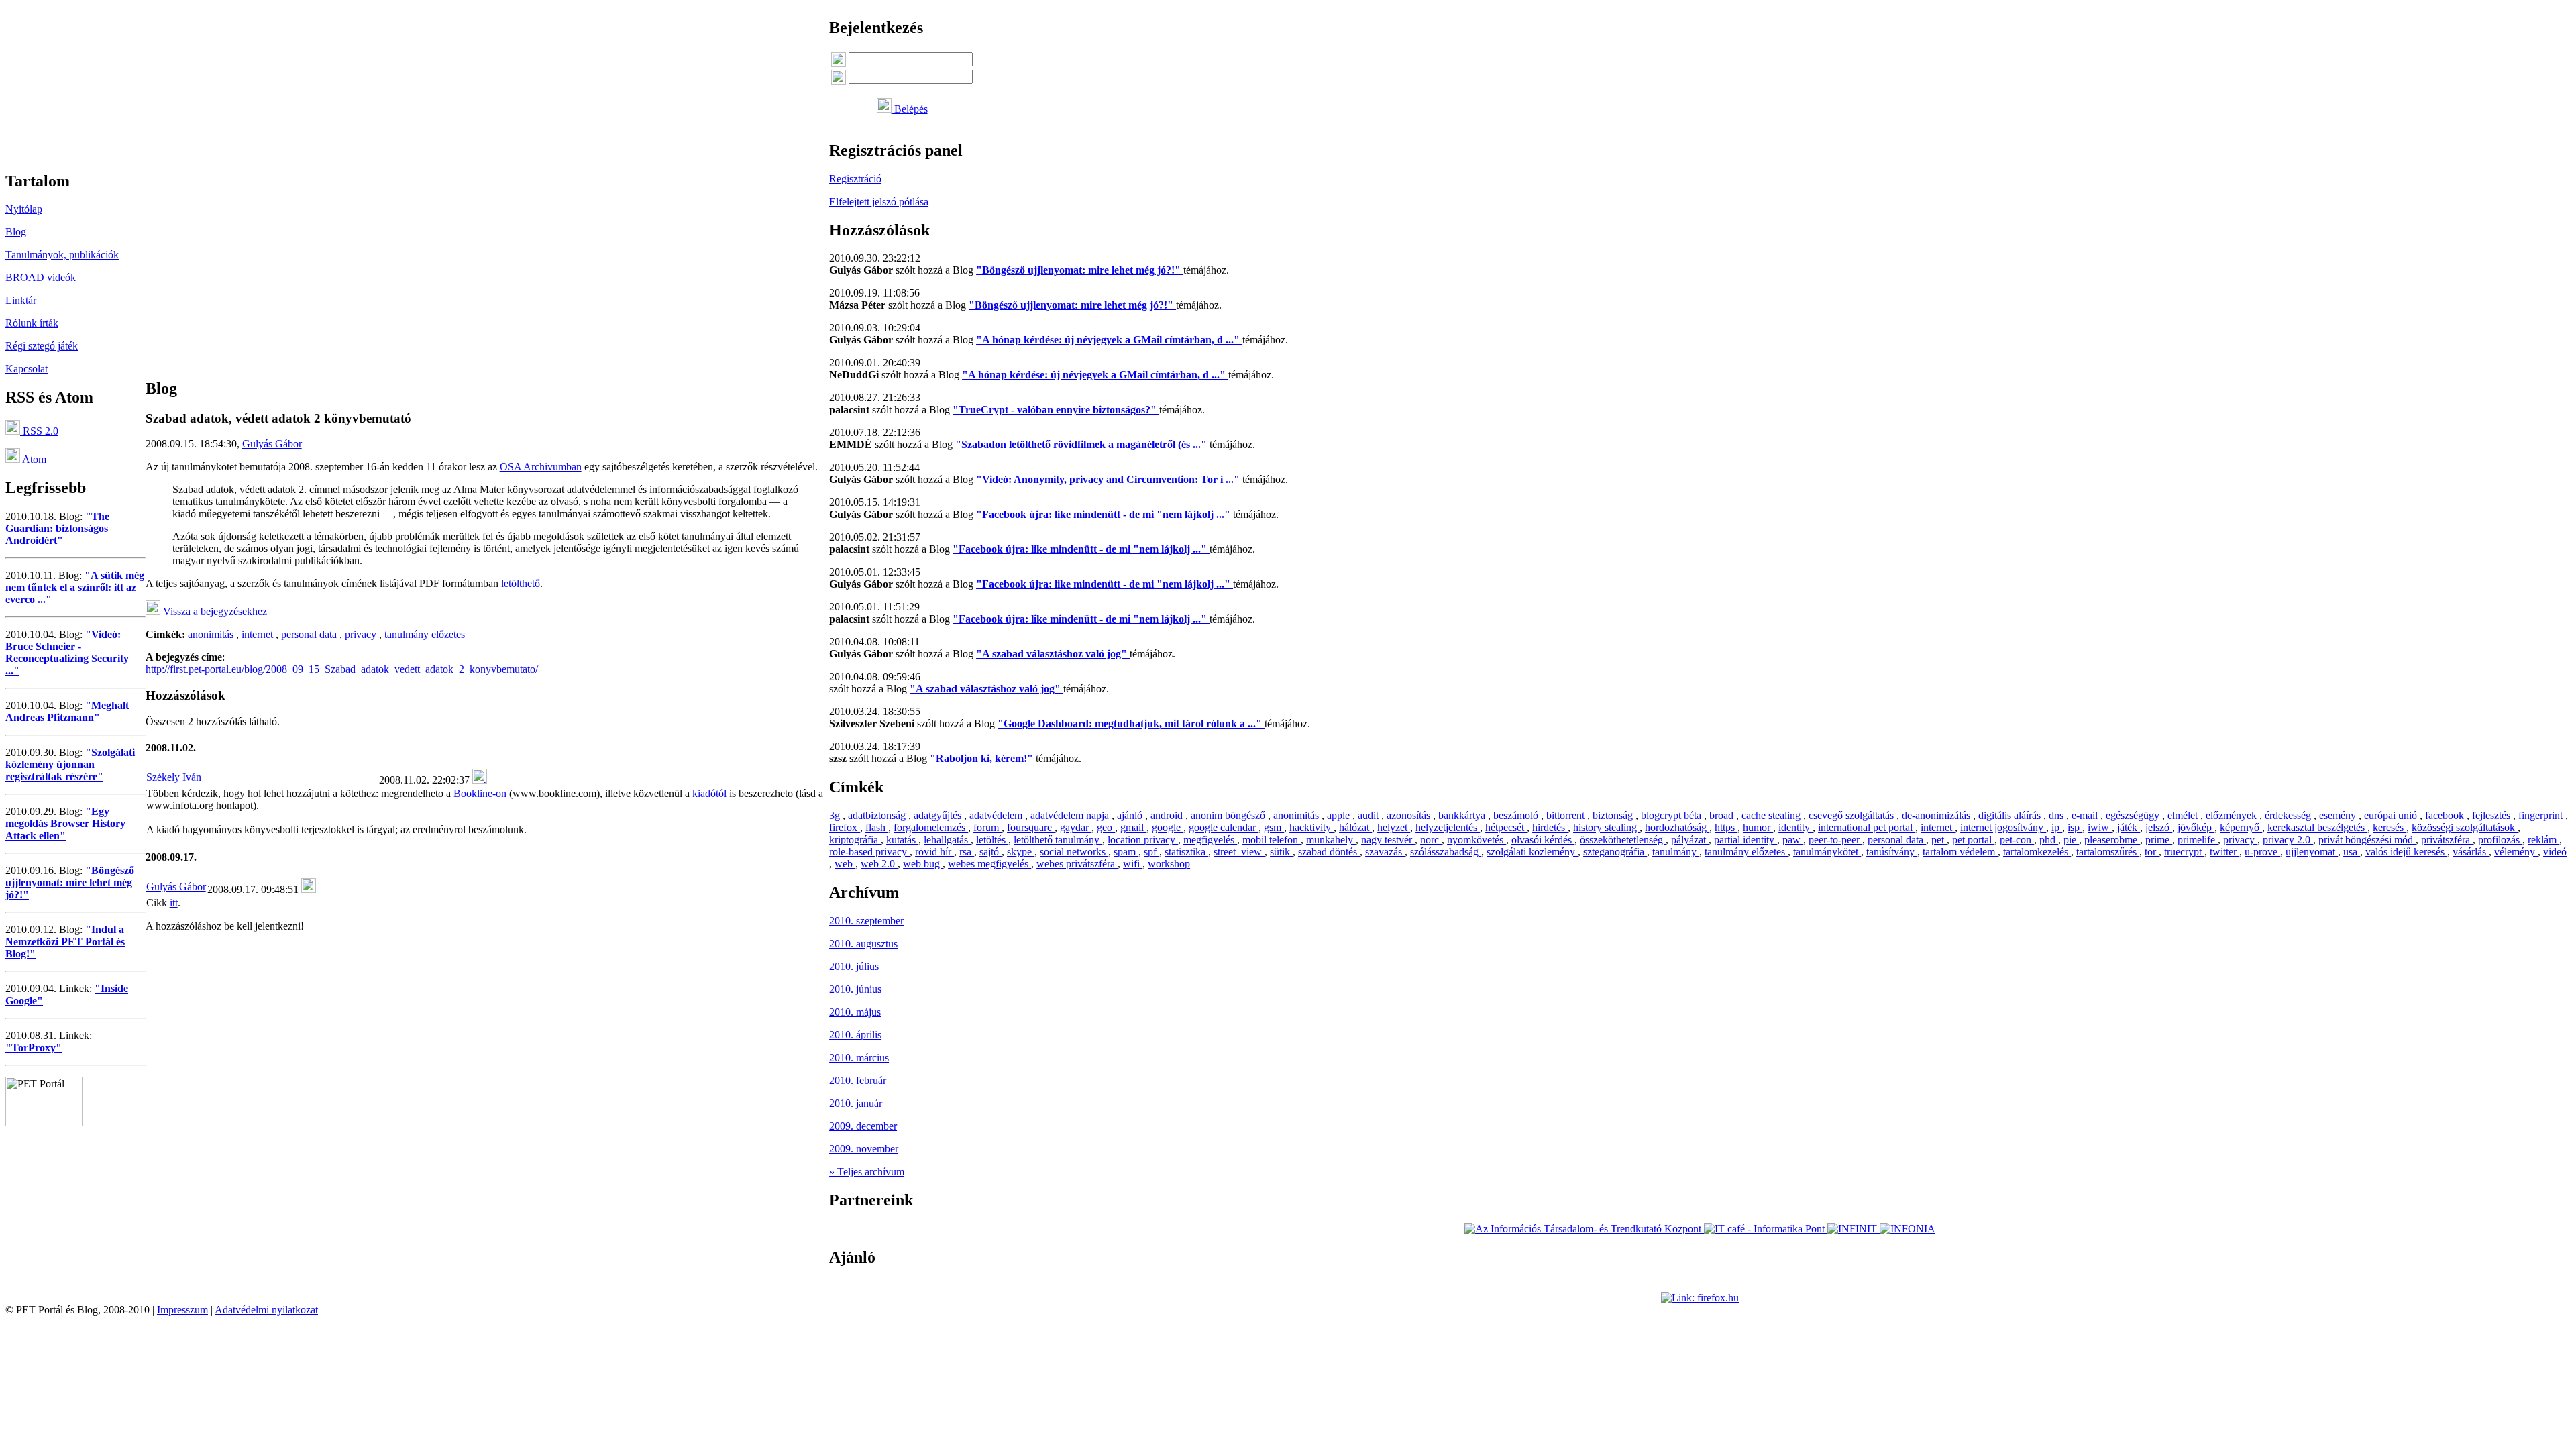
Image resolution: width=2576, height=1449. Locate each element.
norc (1431, 840)
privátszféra (2447, 840)
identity (1795, 827)
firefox (845, 827)
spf (1151, 852)
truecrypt (2184, 852)
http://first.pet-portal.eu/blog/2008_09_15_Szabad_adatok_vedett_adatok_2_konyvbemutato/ (342, 669)
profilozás (2500, 840)
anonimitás (212, 634)
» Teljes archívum (867, 1172)
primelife (2198, 840)
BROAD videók (41, 277)
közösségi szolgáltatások (2465, 827)
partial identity (1746, 840)
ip (2057, 827)
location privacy (1143, 840)
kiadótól (709, 793)
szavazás (1385, 852)
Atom (33, 459)
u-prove (2262, 852)
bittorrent (1567, 815)
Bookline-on (480, 793)
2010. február (858, 1080)
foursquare (1031, 827)
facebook (2446, 815)
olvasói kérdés (1543, 840)
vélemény (2516, 852)
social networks (1074, 852)
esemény (2339, 815)
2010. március (859, 1058)
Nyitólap (24, 209)
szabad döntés (1329, 852)
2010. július (854, 966)
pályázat (1690, 840)
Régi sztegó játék (42, 346)
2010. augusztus (863, 944)
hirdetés (1550, 827)
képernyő (2241, 827)
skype (1021, 852)
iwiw (2100, 827)
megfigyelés (1210, 840)
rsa (967, 852)
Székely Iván (174, 777)
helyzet (1394, 827)
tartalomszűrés (2108, 852)
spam (1126, 852)
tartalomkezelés (2037, 852)
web (845, 864)
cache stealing (1772, 815)
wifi (1133, 864)
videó (2555, 852)
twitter (2224, 852)
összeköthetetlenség (1623, 840)
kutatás (902, 840)
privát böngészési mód (2367, 840)
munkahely (1331, 840)
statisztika (1186, 852)
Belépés (910, 109)
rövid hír (934, 852)
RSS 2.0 (39, 431)
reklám (2543, 840)
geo (1106, 827)
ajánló (1131, 815)
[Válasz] (480, 780)
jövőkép (2196, 827)
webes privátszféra (1077, 864)
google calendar (1224, 827)
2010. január (856, 1103)
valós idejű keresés (2406, 852)
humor (1758, 827)
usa (2352, 852)
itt (174, 903)
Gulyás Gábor (272, 444)
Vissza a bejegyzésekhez (214, 611)
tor (2152, 852)
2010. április (855, 1035)
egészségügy (2134, 815)
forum (987, 827)
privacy (362, 634)
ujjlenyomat (2312, 852)
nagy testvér (1388, 840)
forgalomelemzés (931, 827)
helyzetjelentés (1448, 827)
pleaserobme (2112, 840)
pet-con (2017, 840)
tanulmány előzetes (425, 634)
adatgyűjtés (939, 815)
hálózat (1355, 827)
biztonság (1614, 815)
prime (2159, 840)
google (1168, 827)
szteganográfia (1615, 852)
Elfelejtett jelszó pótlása (879, 202)
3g (836, 815)
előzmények (2233, 815)
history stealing (1606, 827)
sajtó (990, 852)
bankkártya (1463, 815)
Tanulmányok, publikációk (62, 255)
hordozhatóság (1677, 827)
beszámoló (1517, 815)
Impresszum (182, 1310)
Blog (16, 232)
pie (2071, 840)
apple (1340, 815)
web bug (923, 864)
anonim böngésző (1229, 815)
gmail (1133, 827)
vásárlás (2471, 852)
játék (2129, 827)
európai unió (2392, 815)
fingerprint (2542, 815)
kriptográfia (855, 840)
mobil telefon (1272, 840)
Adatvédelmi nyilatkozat (266, 1310)
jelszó (2159, 827)
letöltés (992, 840)
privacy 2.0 (2288, 840)
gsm (1274, 827)
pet (1939, 840)
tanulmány (1676, 852)
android (1168, 815)
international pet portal (1867, 827)
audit (1370, 815)
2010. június (855, 989)
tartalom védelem (1960, 852)
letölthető (521, 583)
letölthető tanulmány (1058, 840)
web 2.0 (879, 864)
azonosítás (1410, 815)
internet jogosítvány (2003, 827)
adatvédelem (997, 815)
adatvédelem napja (1071, 815)
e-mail (2086, 815)
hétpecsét (1506, 827)
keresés (2390, 827)
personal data (310, 634)
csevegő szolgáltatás (1853, 815)
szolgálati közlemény (1532, 852)
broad (1723, 815)
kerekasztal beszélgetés (2317, 827)
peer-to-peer (1835, 840)
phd (2049, 840)
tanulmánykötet (1827, 852)
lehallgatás (947, 840)
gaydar (1076, 827)
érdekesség (2289, 815)
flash (877, 827)
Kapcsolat (26, 369)
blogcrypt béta (1672, 815)
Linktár (21, 300)
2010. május (855, 1012)
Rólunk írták (32, 323)
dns (2057, 815)
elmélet (2184, 815)
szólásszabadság (1446, 852)
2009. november (864, 1149)
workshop (1169, 864)
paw (1793, 840)
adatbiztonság (878, 815)
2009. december (863, 1126)
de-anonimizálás (1937, 815)
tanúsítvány (1892, 852)
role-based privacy (869, 852)
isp (2075, 827)
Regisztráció (855, 179)
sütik (1281, 852)
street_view (1239, 852)
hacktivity (1311, 827)
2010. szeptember (866, 921)
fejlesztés (2492, 815)
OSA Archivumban (541, 467)
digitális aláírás (2011, 815)
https (1726, 827)
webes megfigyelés (989, 864)
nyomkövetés (1477, 840)
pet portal (1973, 840)
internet (259, 634)
